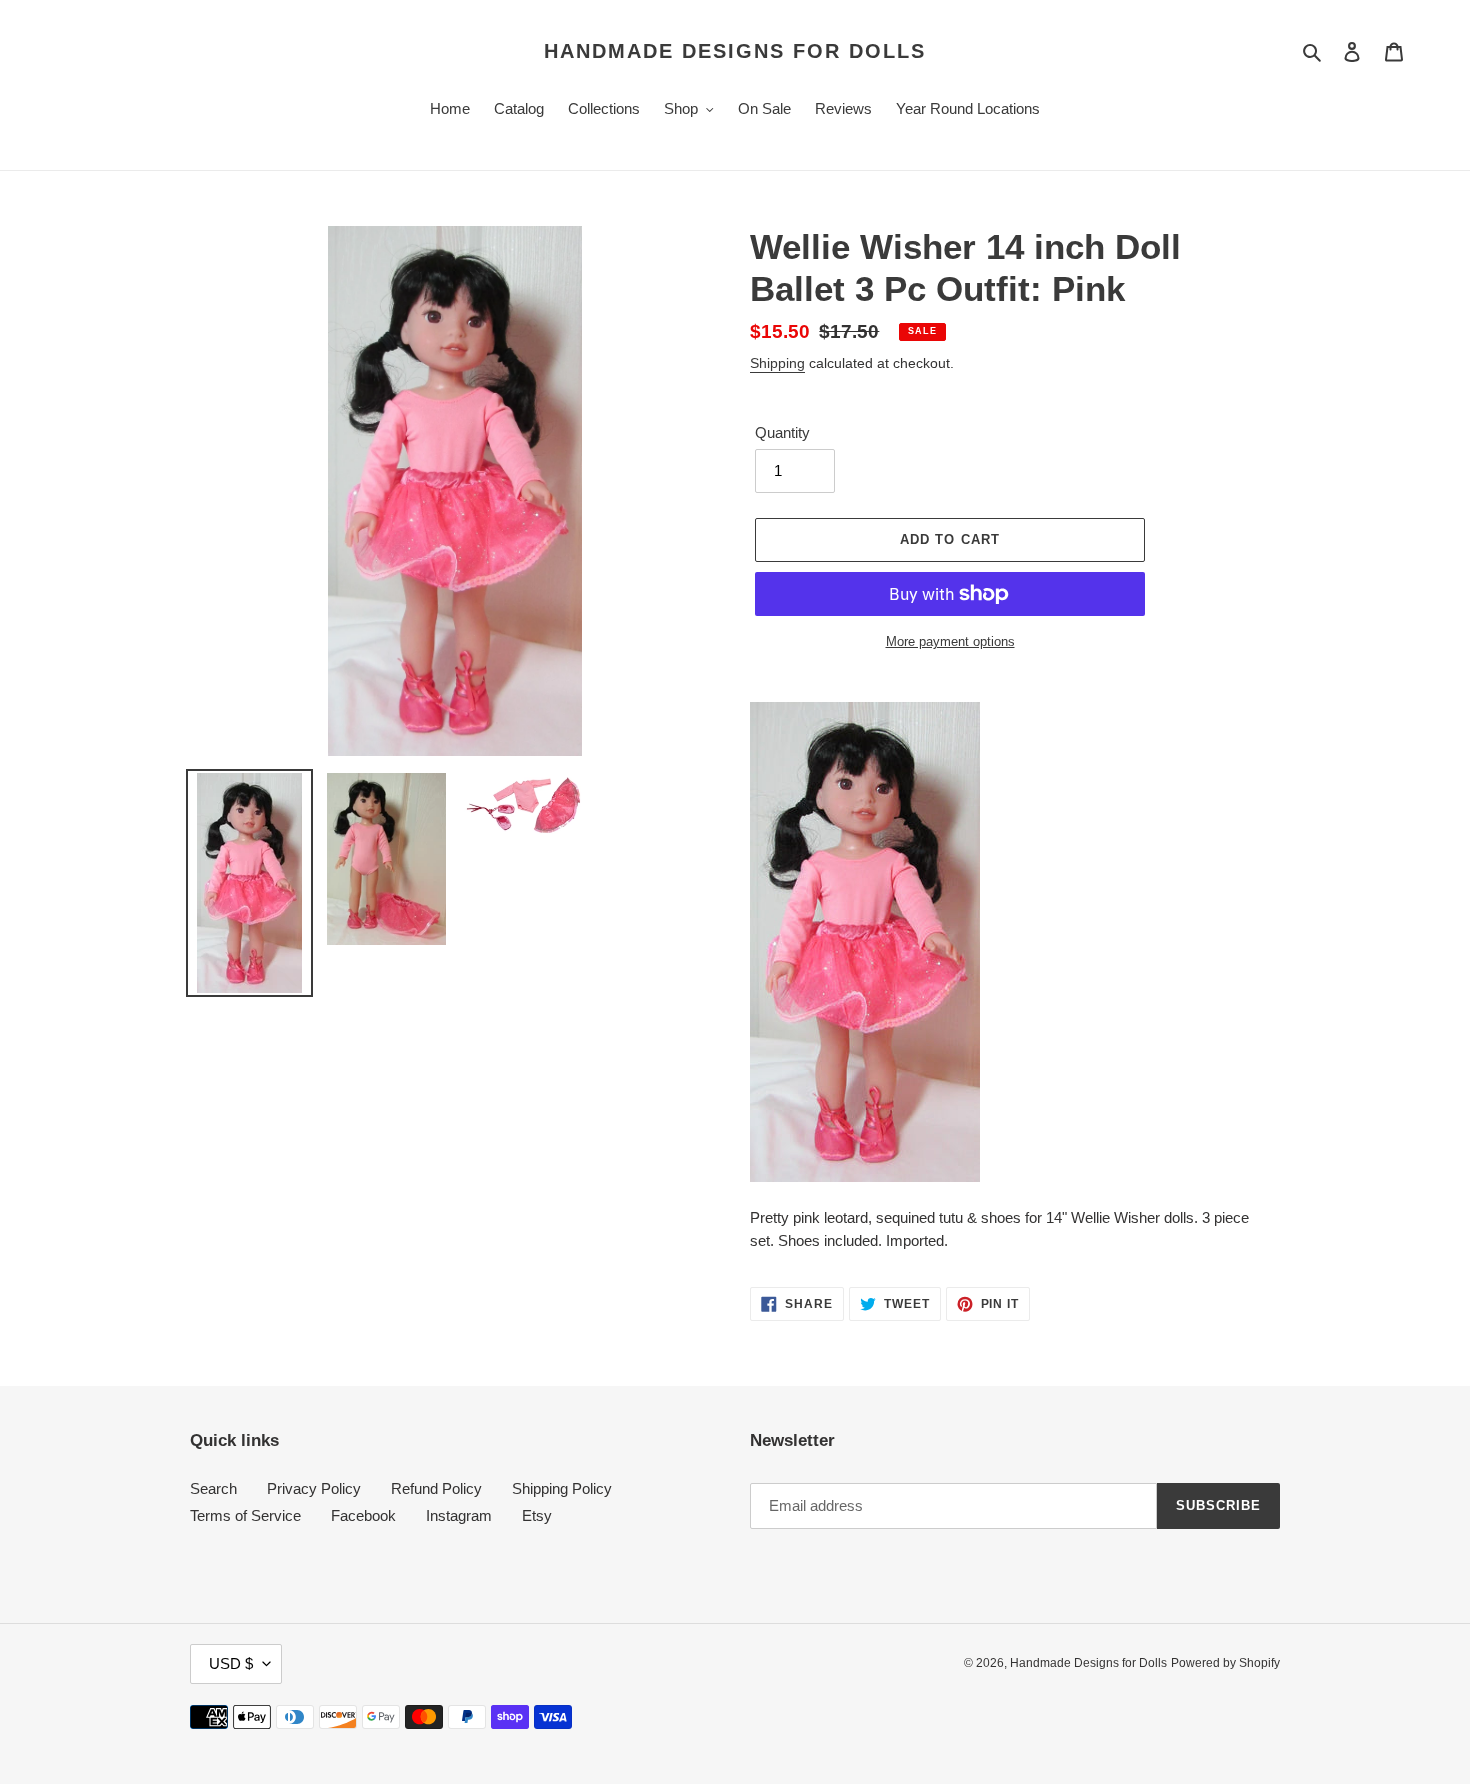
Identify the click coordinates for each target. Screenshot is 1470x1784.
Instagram (459, 1515)
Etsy (537, 1515)
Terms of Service (245, 1515)
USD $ (231, 1663)
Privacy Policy (314, 1488)
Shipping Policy (562, 1488)
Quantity (782, 432)
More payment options (950, 641)
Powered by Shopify (1225, 1663)
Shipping (777, 363)
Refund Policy (436, 1488)
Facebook (363, 1515)
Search (213, 1488)
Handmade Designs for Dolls (735, 51)
